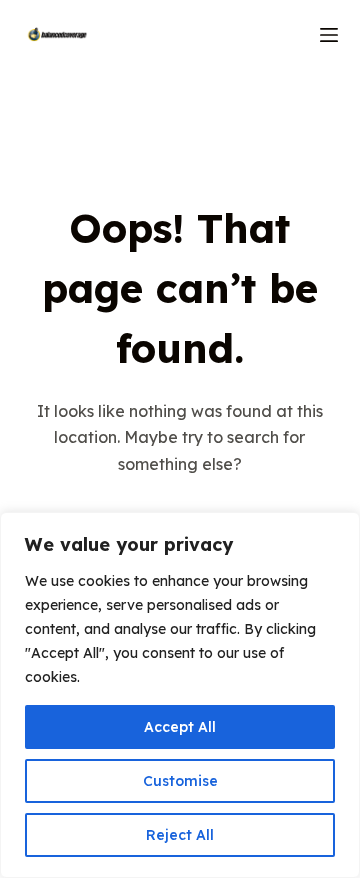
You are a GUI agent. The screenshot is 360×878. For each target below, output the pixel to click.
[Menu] (329, 35)
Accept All (180, 727)
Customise (180, 781)
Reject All (180, 835)
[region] (180, 695)
